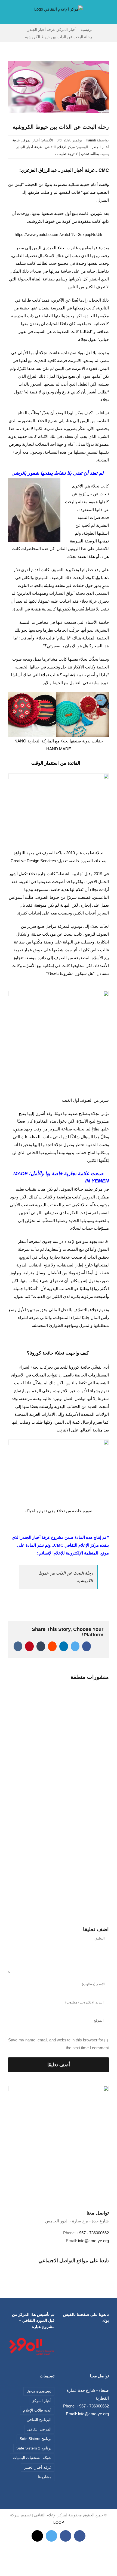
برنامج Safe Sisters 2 (34, 2448)
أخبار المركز (31, 140)
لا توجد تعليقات (66, 154)
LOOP (59, 2522)
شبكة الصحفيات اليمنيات (32, 2458)
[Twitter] (55, 2269)
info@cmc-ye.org (93, 2241)
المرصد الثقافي (39, 2429)
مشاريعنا (45, 2477)
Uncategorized (39, 2391)
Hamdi (91, 140)
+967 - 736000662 (93, 2233)
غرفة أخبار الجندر (38, 2467)
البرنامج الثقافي (39, 2420)
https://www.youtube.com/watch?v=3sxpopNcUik (59, 235)
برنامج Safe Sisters (36, 2439)
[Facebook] (62, 2269)
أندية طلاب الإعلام (37, 2410)
